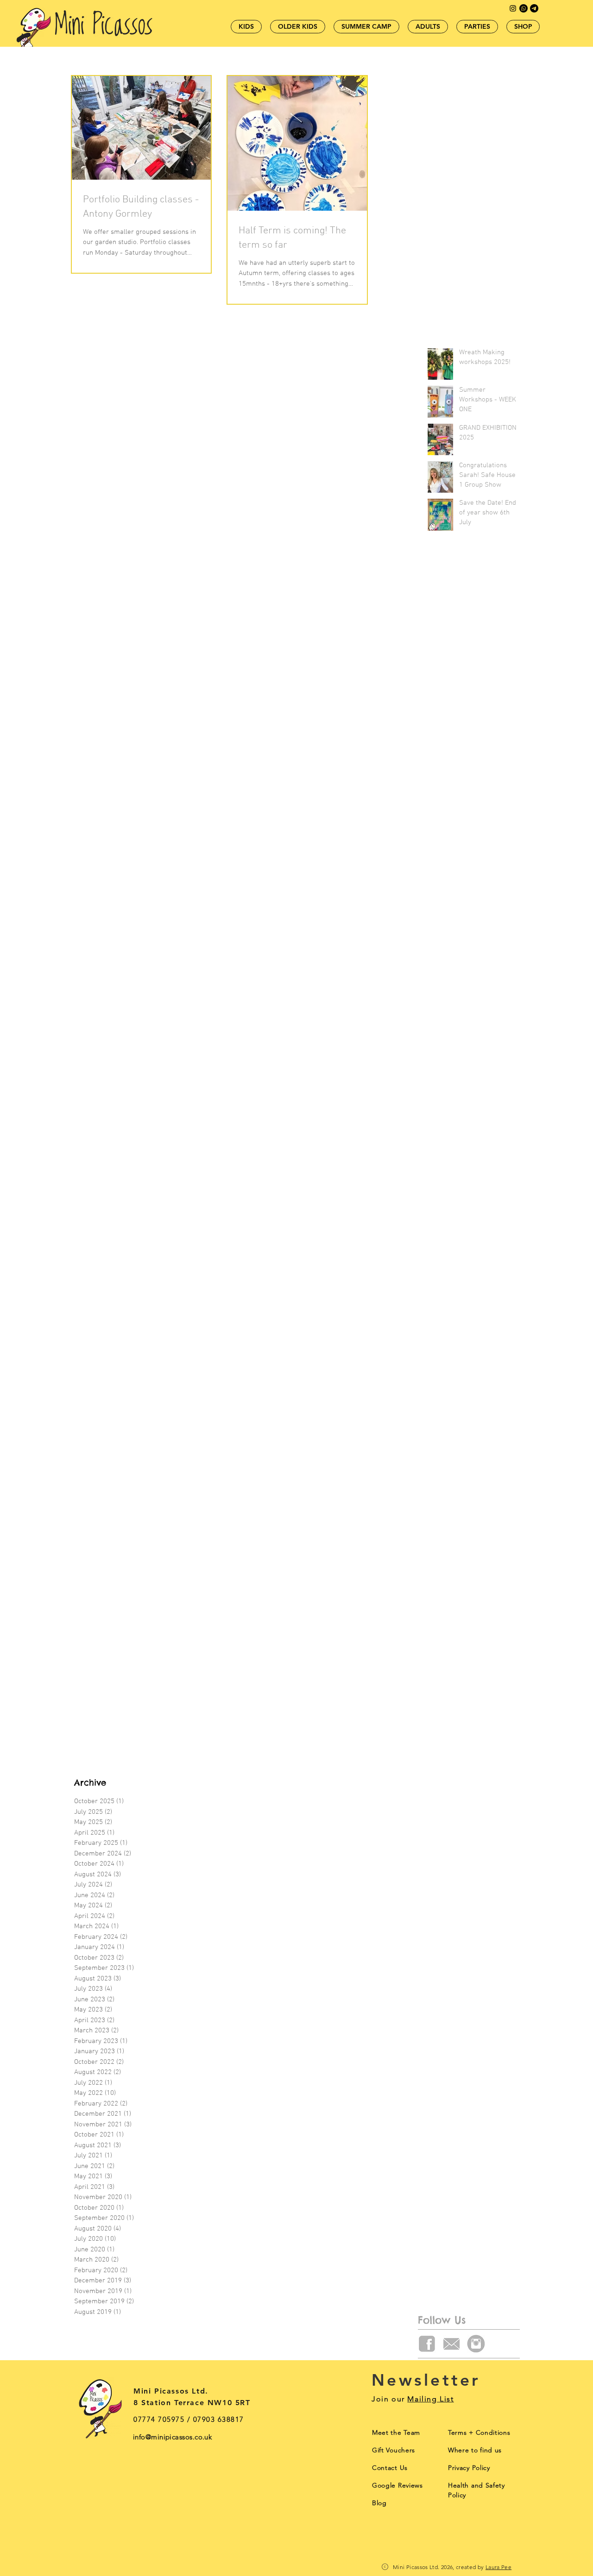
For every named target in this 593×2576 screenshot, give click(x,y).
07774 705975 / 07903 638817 (189, 2419)
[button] (479, 2432)
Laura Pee (498, 2567)
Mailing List (430, 2399)
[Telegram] (534, 8)
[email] (451, 2344)
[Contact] (524, 8)
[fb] (427, 2344)
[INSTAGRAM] (476, 2344)
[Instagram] (513, 8)
